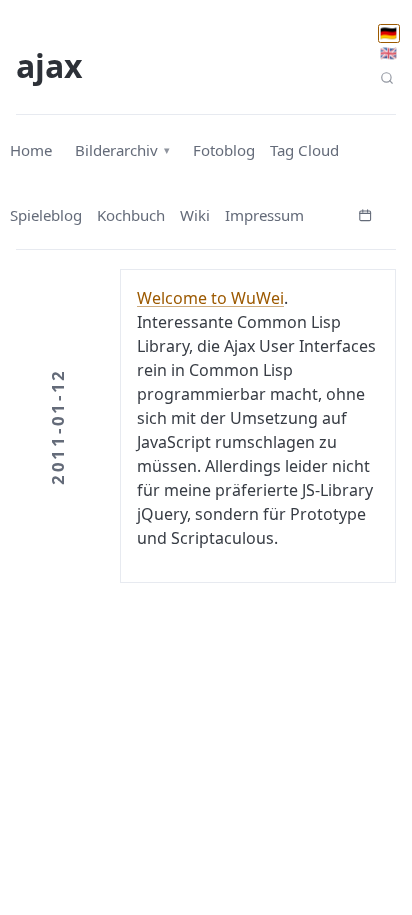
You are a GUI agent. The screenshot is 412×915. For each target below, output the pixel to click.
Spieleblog (46, 215)
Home (31, 150)
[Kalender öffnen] (365, 213)
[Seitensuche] (387, 77)
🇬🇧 (388, 53)
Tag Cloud (304, 150)
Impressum (264, 215)
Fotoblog (224, 150)
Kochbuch (131, 215)
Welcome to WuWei (210, 298)
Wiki (195, 215)
